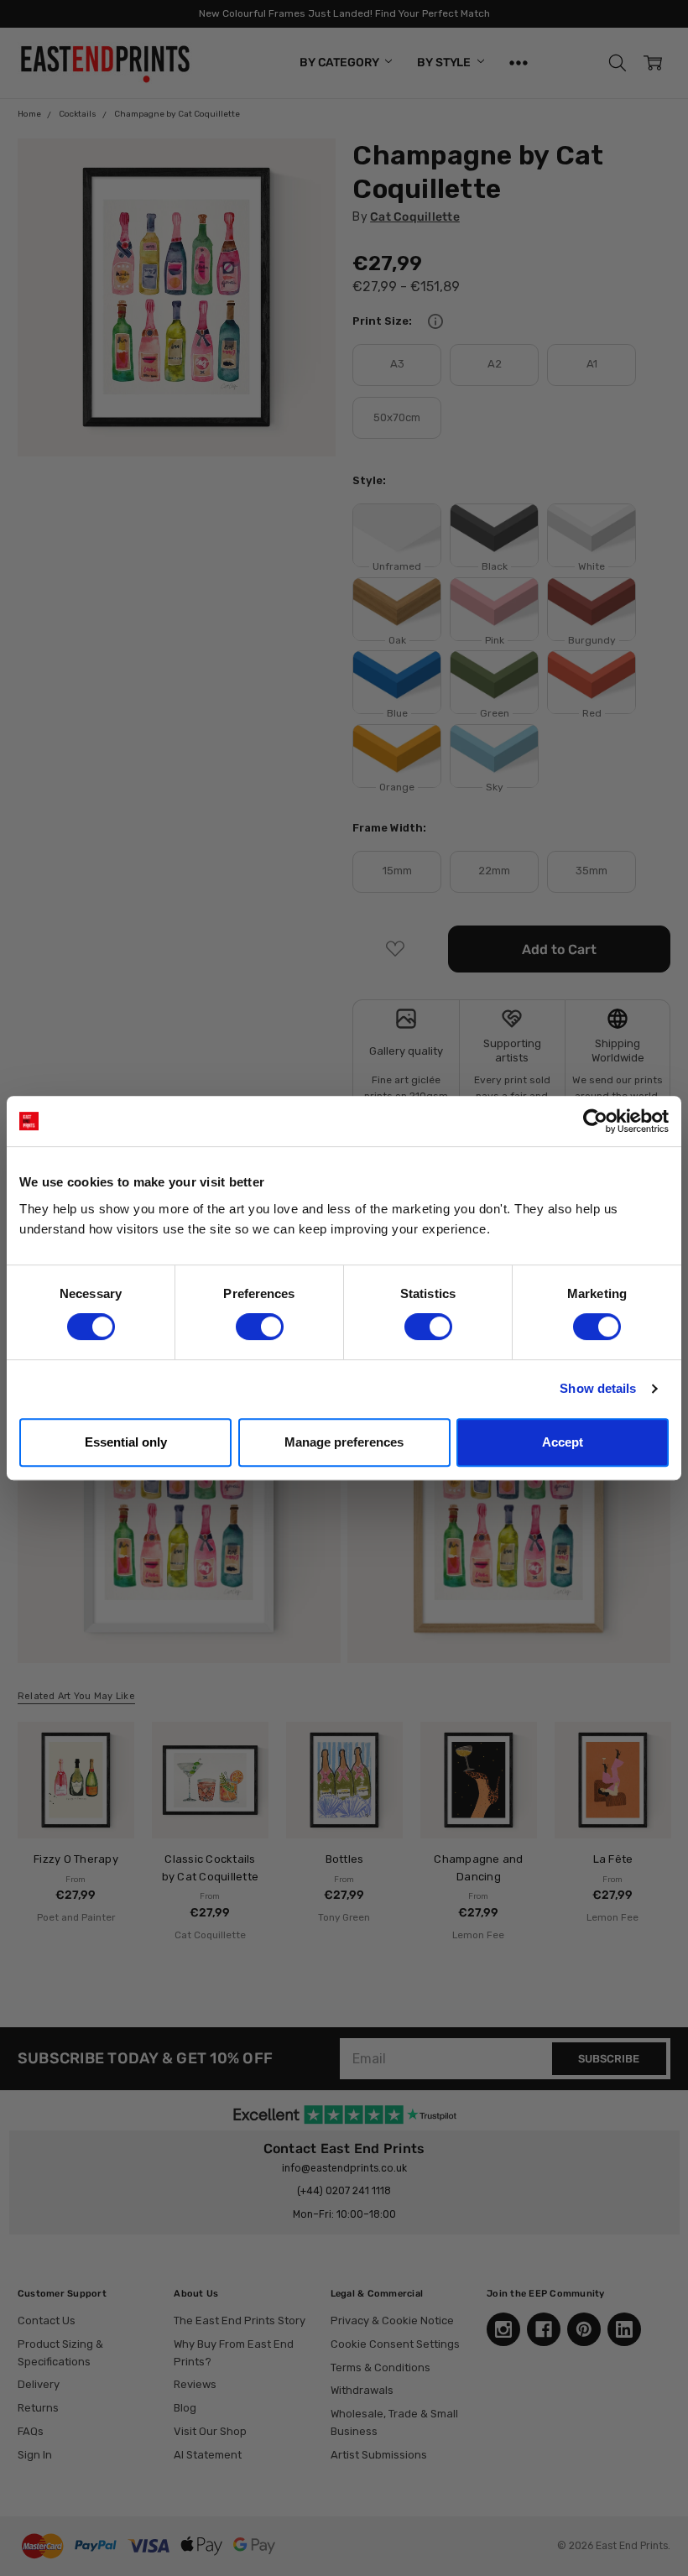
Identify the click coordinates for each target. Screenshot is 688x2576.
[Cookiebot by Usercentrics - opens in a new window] (595, 1121)
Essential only (126, 1442)
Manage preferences (344, 1442)
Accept (563, 1442)
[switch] (260, 1327)
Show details (598, 1388)
